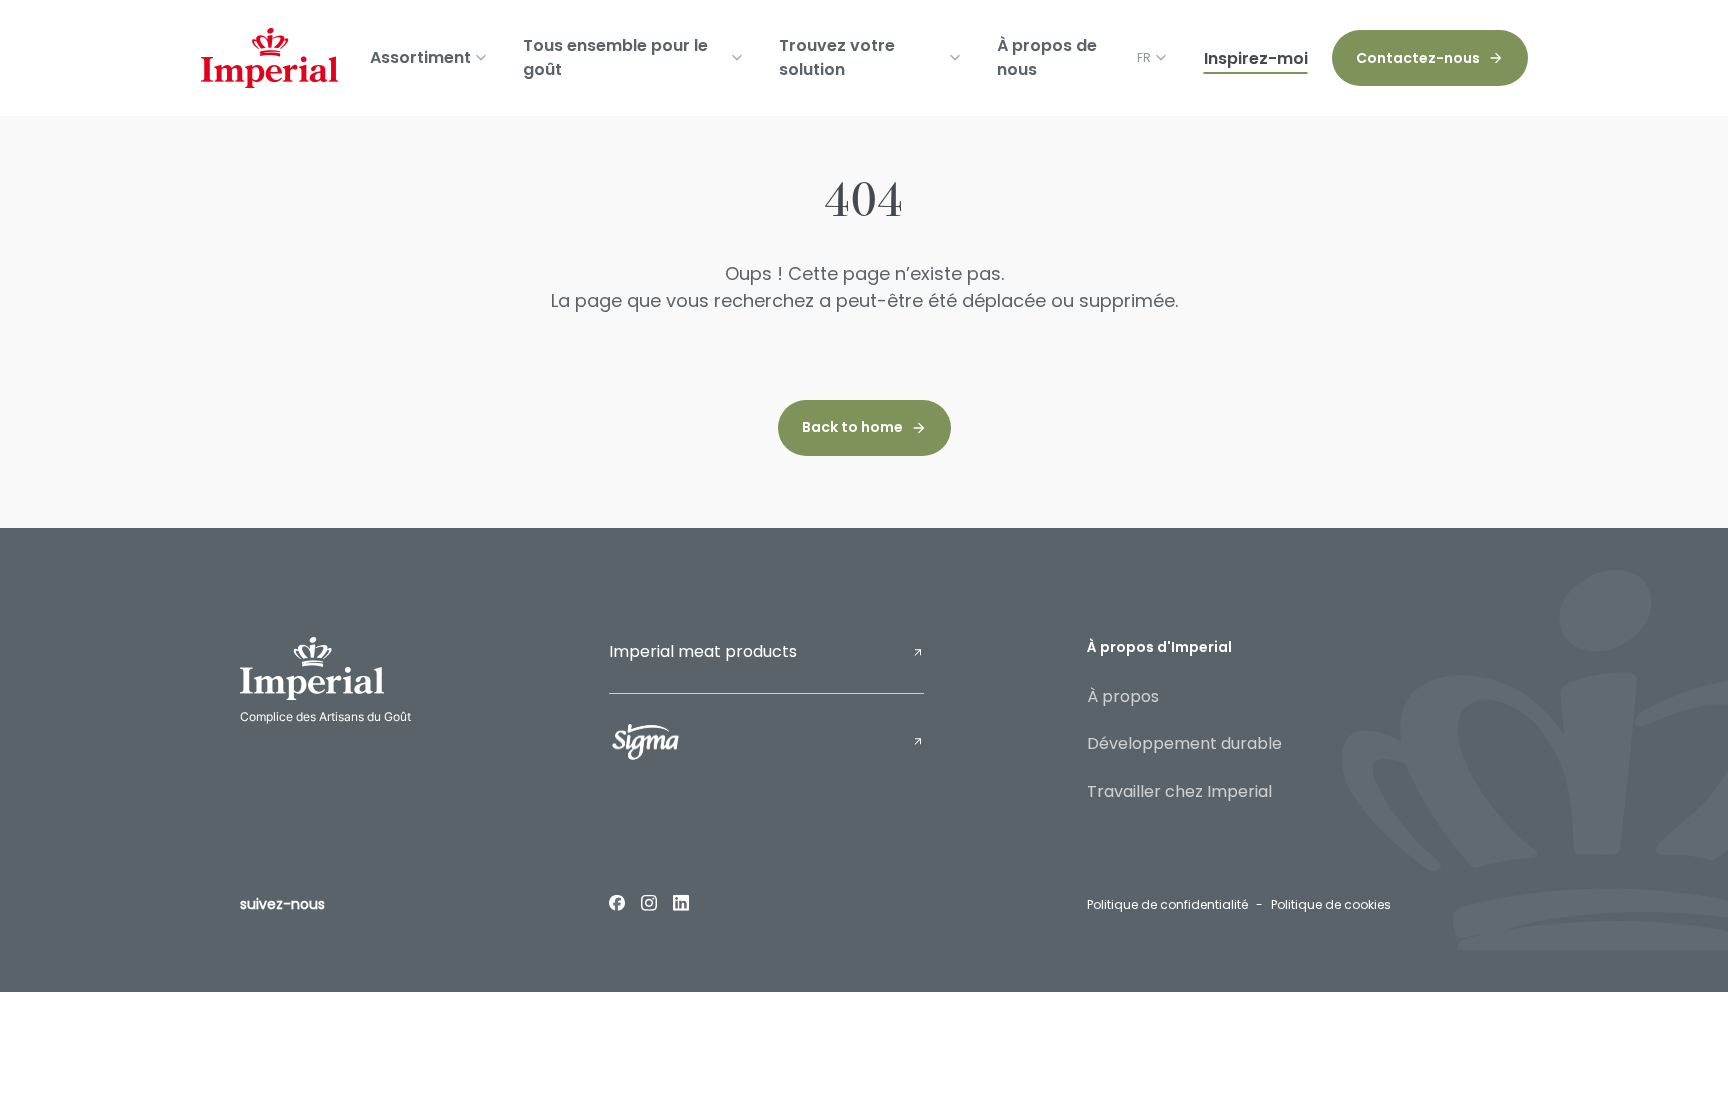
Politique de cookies (1331, 904)
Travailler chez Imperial (1179, 791)
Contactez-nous (1418, 58)
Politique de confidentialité (1167, 904)
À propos (1123, 696)
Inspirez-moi (1256, 58)
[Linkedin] (681, 902)
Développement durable (1184, 743)
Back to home (852, 427)
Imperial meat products (703, 651)
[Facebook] (617, 902)
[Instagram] (649, 902)
